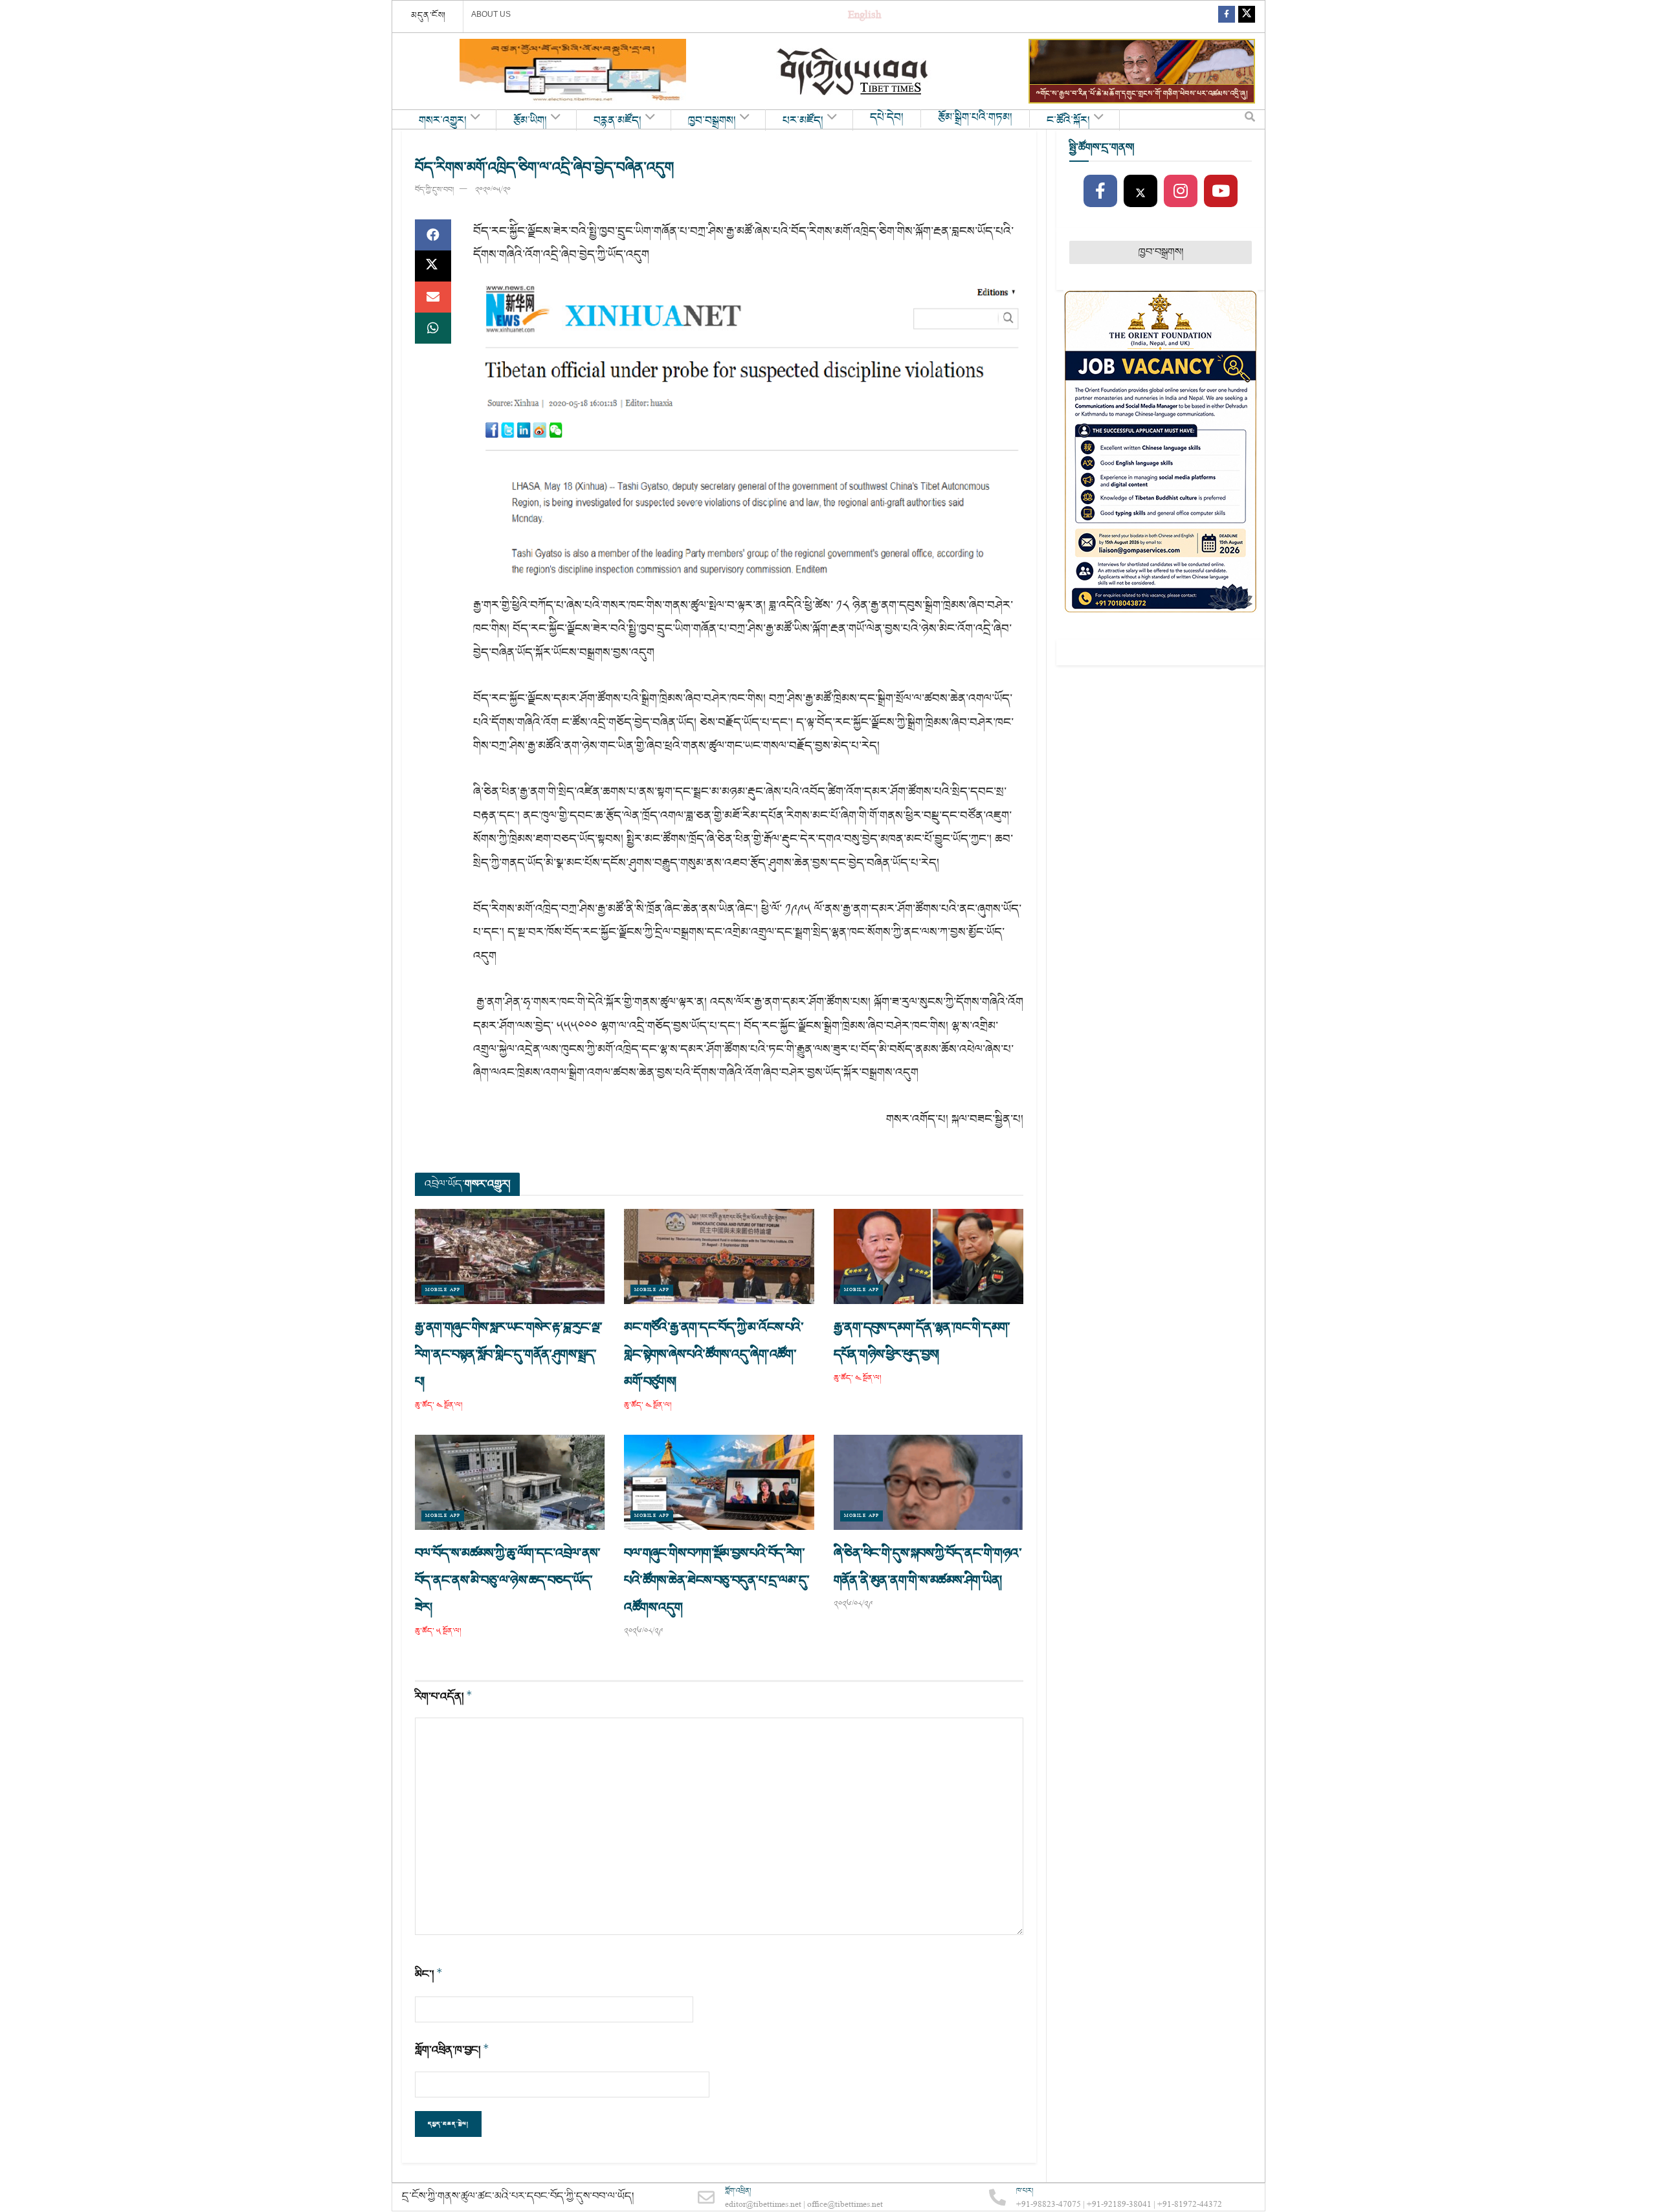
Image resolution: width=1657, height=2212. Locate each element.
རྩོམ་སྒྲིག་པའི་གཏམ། (975, 118)
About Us (491, 14)
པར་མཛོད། (803, 121)
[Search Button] (1250, 120)
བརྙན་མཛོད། (617, 121)
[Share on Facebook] (433, 235)
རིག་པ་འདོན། (444, 1697)
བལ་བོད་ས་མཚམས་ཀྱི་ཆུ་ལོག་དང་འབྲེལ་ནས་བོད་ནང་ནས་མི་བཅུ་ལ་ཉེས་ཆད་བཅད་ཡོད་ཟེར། (507, 1580)
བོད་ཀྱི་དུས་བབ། (434, 190)
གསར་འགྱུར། (443, 121)
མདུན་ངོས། (428, 16)
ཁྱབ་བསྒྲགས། (712, 121)
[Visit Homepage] (854, 72)
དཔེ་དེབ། (887, 118)
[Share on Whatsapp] (433, 328)
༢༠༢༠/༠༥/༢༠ (493, 190)
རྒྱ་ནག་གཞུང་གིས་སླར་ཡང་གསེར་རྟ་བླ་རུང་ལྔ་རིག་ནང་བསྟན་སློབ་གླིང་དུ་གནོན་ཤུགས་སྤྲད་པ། (508, 1355)
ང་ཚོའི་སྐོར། (1068, 121)
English (864, 17)
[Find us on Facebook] (1227, 17)
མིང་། (429, 1974)
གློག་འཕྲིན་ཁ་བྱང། (452, 2050)
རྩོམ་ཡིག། (530, 121)
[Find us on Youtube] (1221, 192)
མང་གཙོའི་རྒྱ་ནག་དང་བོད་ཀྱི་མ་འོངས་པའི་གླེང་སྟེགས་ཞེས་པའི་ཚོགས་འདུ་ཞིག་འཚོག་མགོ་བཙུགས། (714, 1355)
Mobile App (443, 1290)
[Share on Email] (433, 297)
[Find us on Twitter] (1247, 17)
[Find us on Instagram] (1181, 192)
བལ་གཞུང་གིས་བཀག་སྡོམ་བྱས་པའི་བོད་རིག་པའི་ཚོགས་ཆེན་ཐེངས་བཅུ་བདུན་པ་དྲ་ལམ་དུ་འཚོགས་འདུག (717, 1580)
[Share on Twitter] (433, 266)
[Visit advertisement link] (573, 71)
